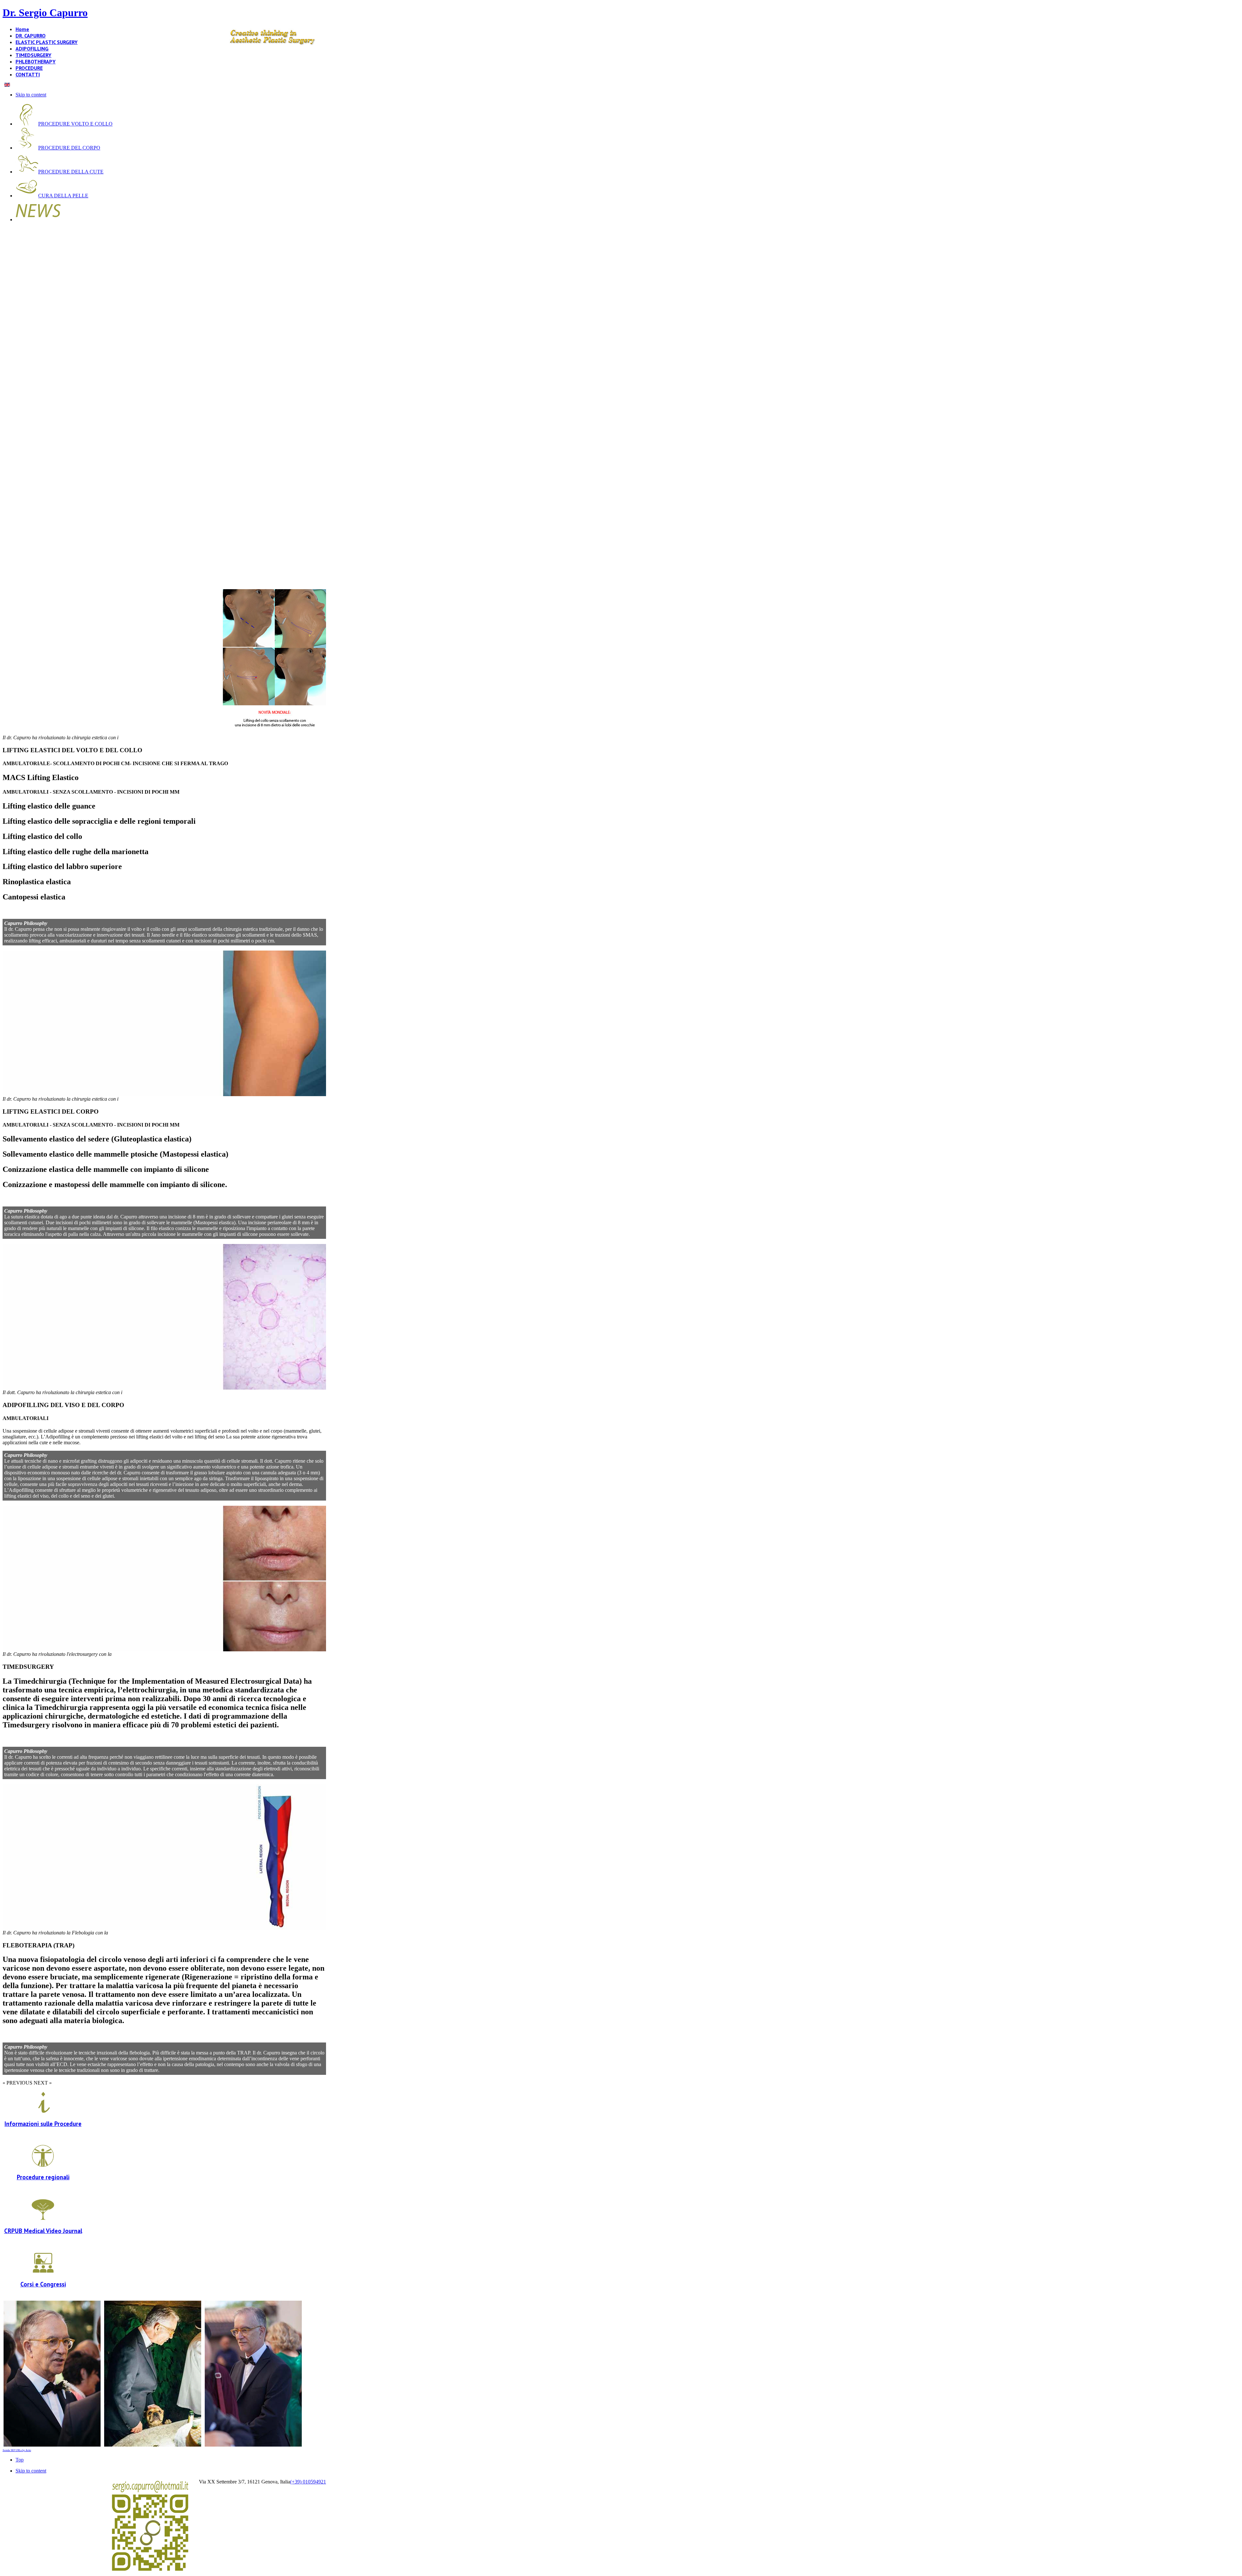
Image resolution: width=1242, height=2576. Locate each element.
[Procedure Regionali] (43, 2166)
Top (20, 2460)
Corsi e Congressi (43, 2284)
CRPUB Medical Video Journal (43, 2231)
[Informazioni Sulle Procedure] (43, 2112)
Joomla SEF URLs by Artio (17, 2450)
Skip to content (31, 95)
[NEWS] (38, 220)
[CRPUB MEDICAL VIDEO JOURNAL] (43, 2219)
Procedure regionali (43, 2177)
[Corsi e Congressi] (43, 2272)
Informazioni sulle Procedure (43, 2124)
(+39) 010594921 (308, 2482)
